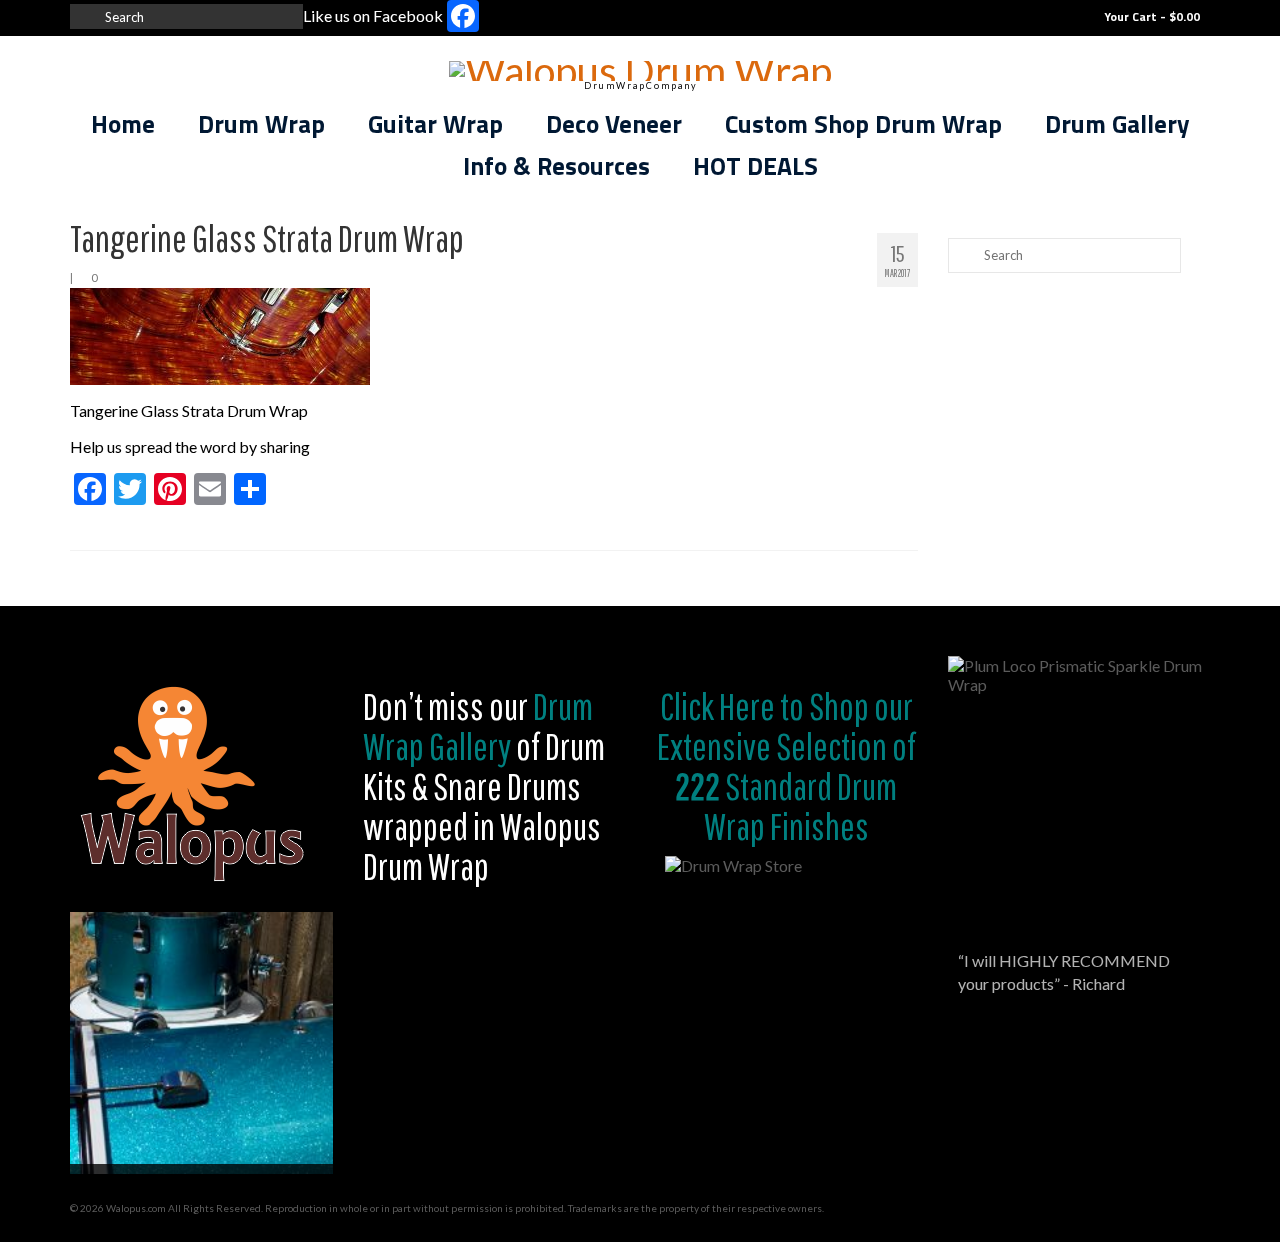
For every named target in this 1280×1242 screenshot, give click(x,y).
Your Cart (1150, 16)
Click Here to (732, 706)
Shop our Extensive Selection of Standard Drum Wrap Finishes (786, 766)
